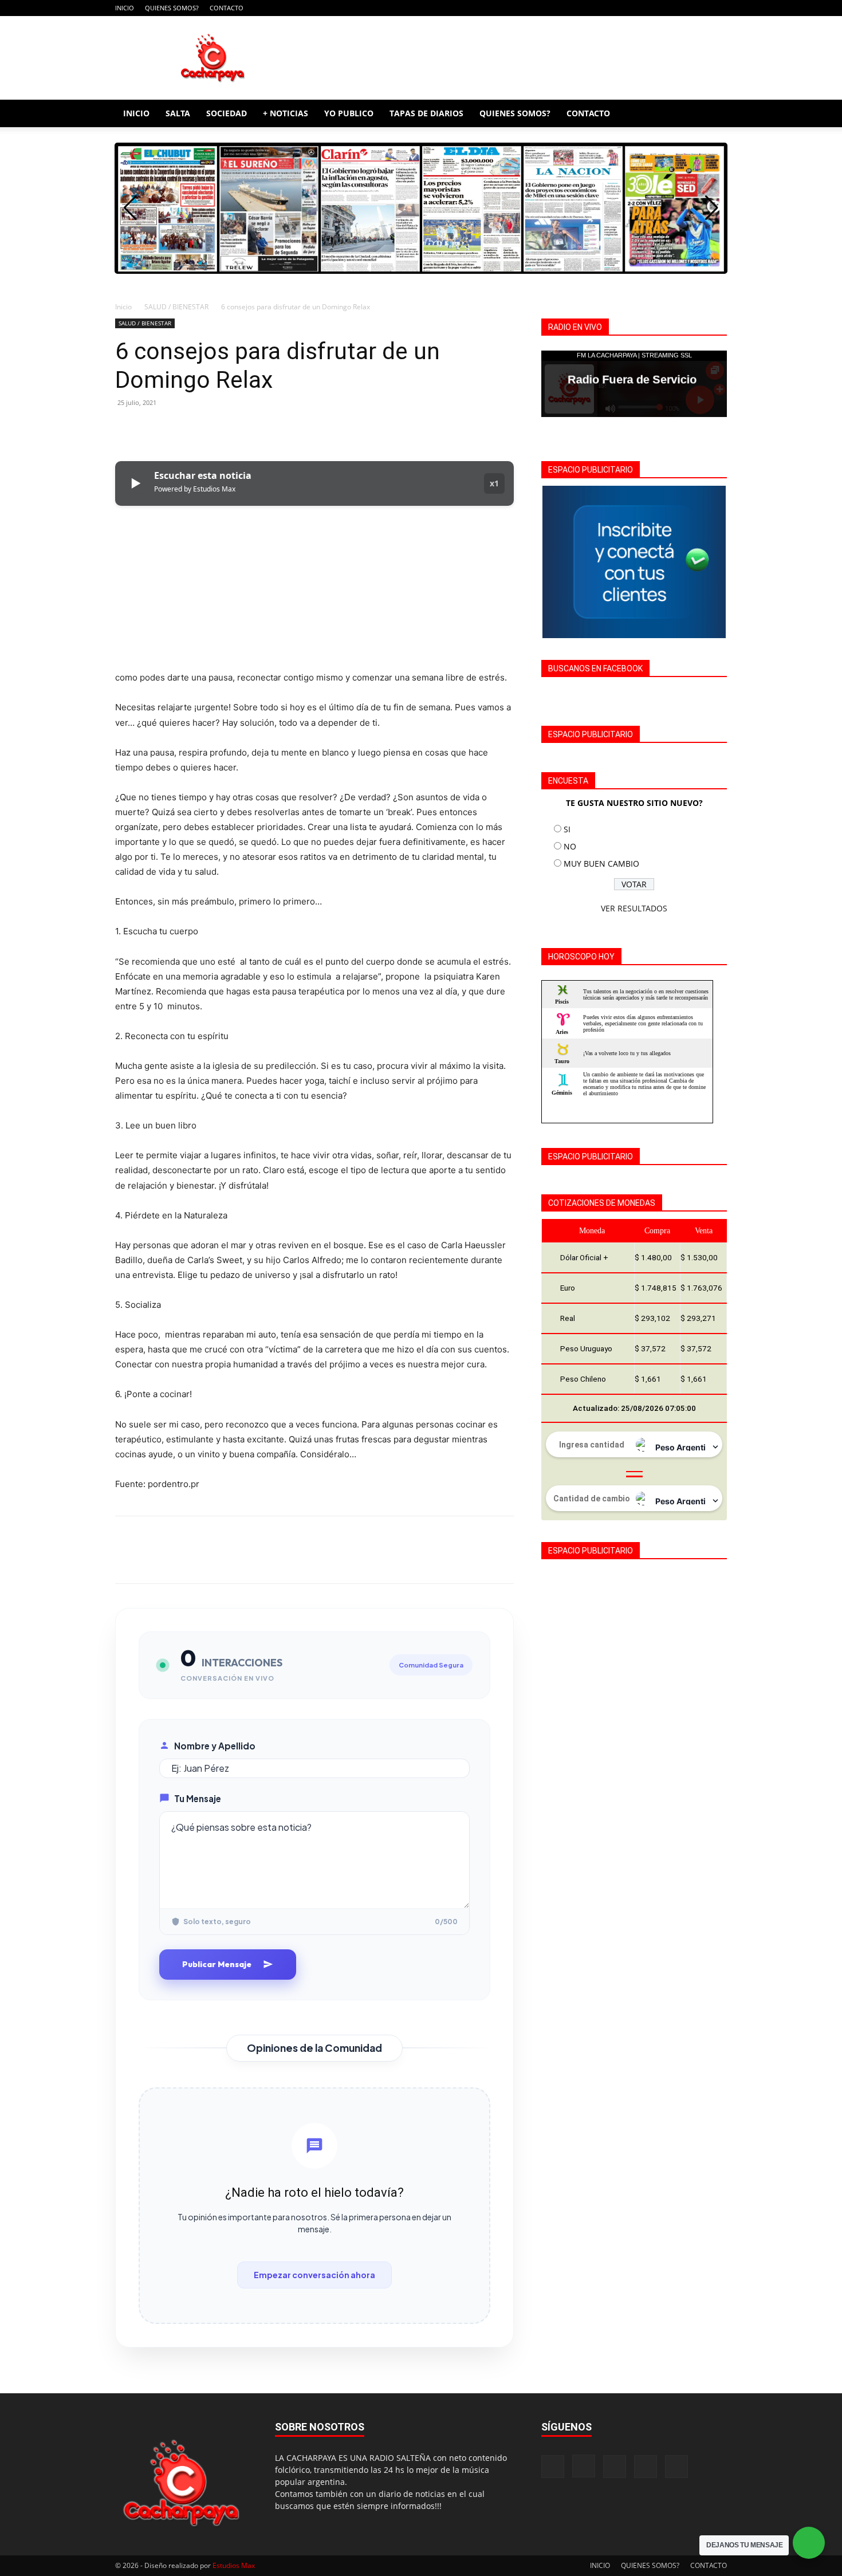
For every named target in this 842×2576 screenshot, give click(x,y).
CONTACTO (227, 8)
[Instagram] (662, 8)
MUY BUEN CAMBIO (601, 864)
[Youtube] (718, 8)
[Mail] (680, 8)
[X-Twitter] (699, 8)
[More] (233, 428)
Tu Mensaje (198, 1798)
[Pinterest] (179, 428)
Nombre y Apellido (215, 1746)
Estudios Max (234, 2565)
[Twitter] (153, 428)
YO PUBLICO (349, 113)
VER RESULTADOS (634, 908)
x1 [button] (494, 483)
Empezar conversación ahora (314, 2275)
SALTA (178, 113)
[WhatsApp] (206, 428)
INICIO (125, 8)
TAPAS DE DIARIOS (426, 113)
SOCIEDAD (227, 113)
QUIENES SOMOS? (172, 8)
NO (570, 846)
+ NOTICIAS (286, 113)
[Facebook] (643, 8)
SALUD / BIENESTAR (176, 307)
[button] (713, 114)
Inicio (123, 307)
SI (567, 829)
